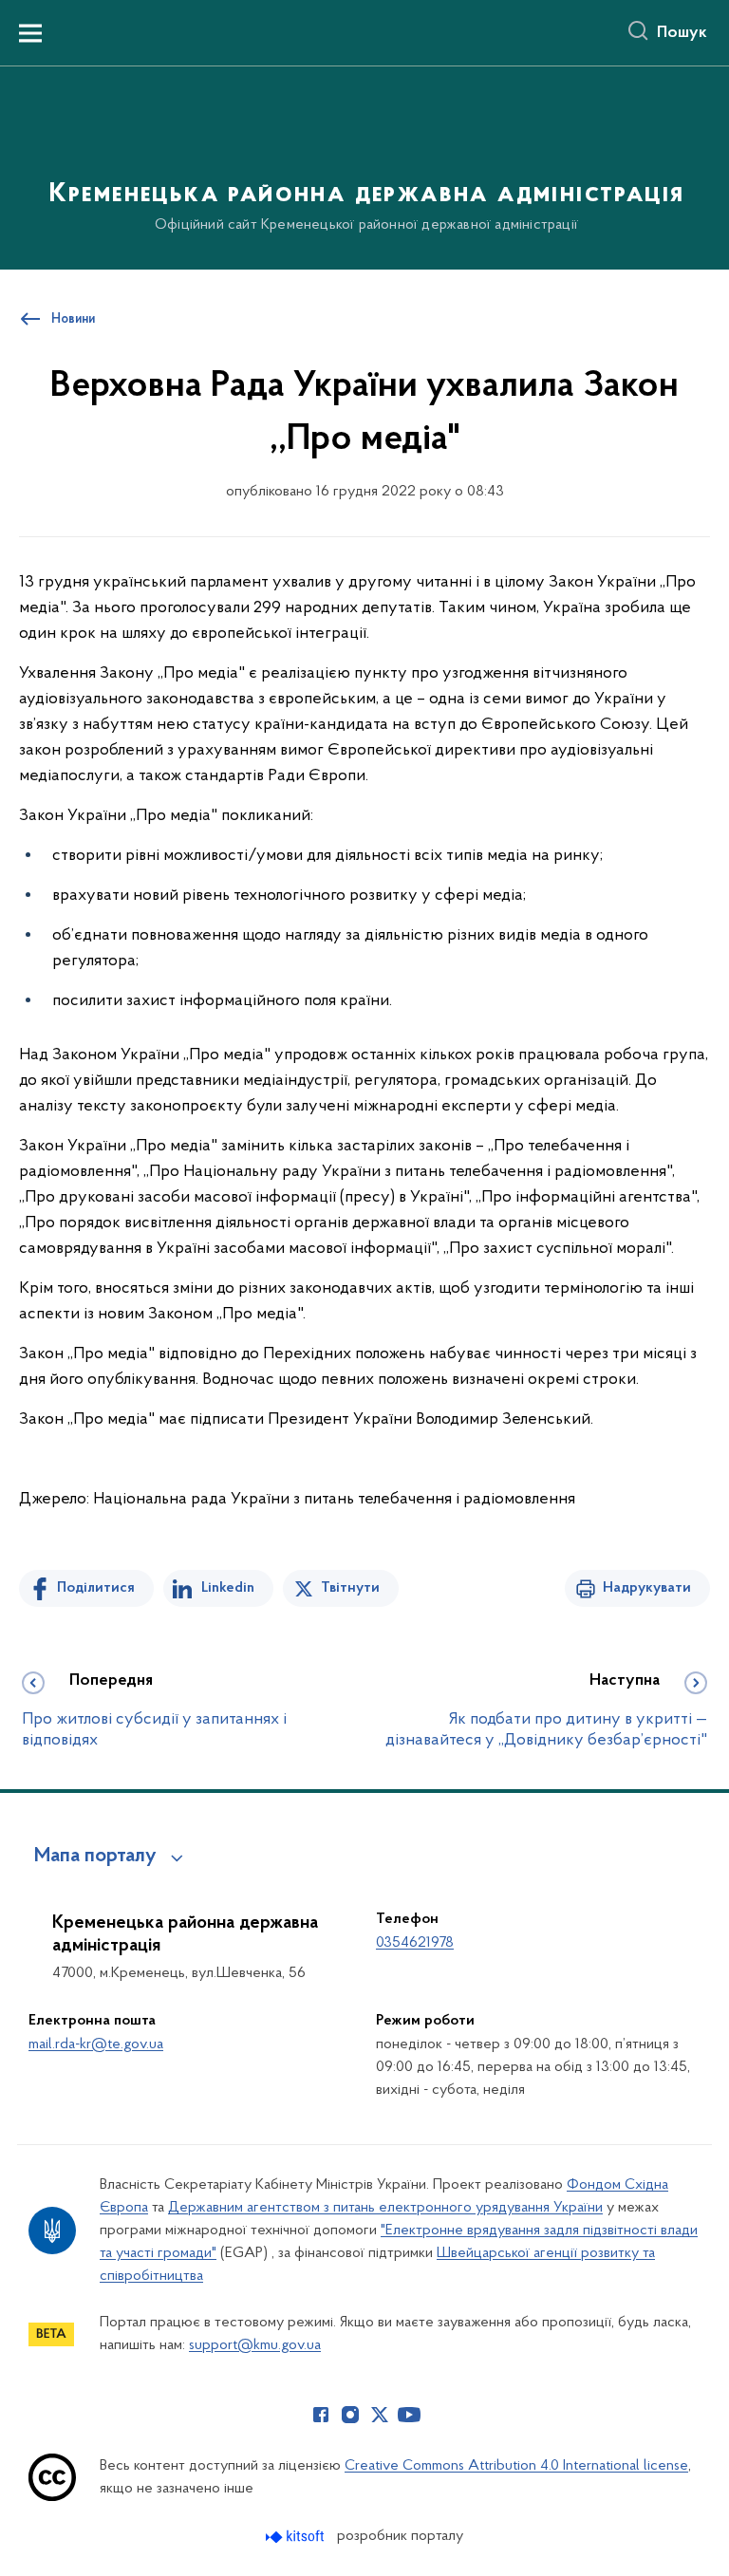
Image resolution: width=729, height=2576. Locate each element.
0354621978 (415, 1943)
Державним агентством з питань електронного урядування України (385, 2208)
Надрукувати (647, 1588)
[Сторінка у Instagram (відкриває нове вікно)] (350, 2415)
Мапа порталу (95, 1857)
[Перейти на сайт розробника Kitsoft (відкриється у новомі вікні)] (297, 2537)
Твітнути (350, 1588)
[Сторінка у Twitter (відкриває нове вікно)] (380, 2415)
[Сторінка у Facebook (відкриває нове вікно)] (321, 2415)
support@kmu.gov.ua (255, 2345)
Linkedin (228, 1588)
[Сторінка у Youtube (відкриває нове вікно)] (409, 2415)
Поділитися (96, 1588)
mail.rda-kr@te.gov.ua (96, 2044)
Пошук (682, 33)
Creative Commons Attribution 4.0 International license (516, 2466)
